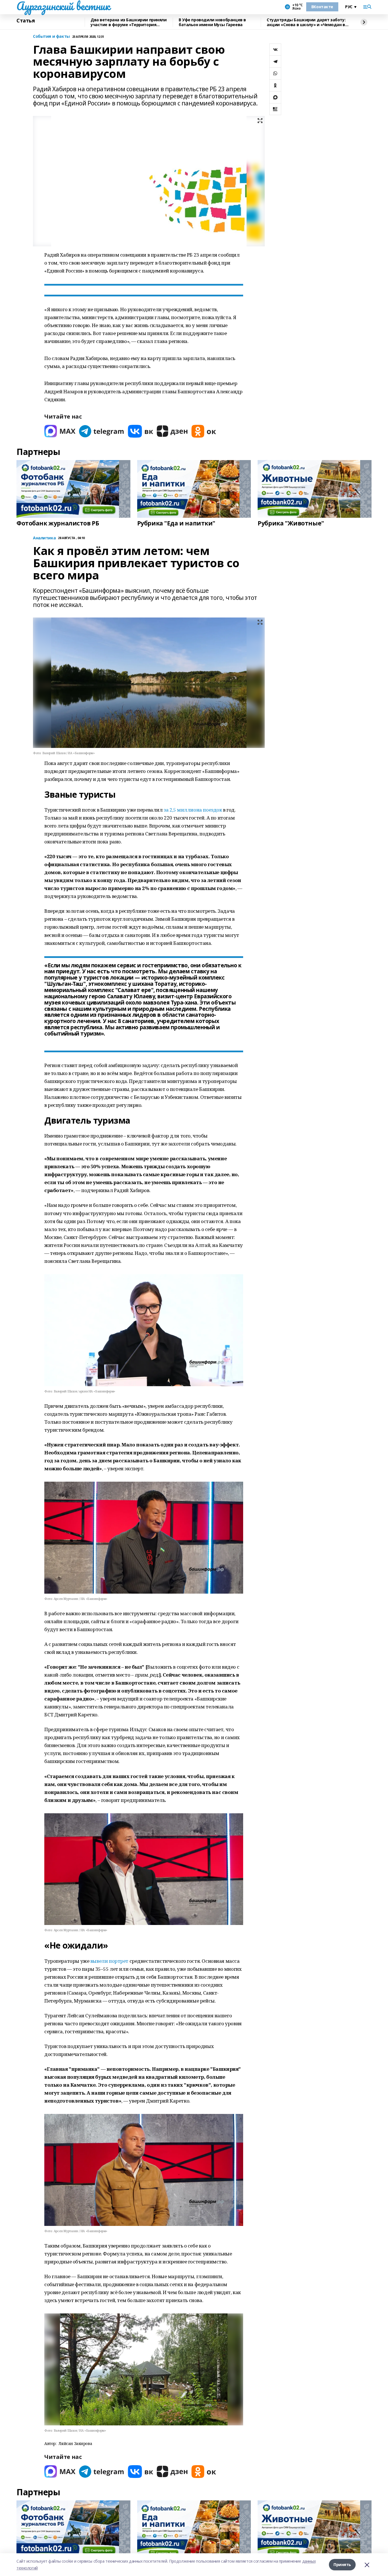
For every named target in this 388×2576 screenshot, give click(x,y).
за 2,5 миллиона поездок (193, 810)
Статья (26, 21)
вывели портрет (110, 1961)
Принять (342, 2564)
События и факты (51, 37)
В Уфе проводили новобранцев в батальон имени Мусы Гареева (212, 22)
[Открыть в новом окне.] (60, 431)
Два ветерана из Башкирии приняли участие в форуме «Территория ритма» (129, 22)
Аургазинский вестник (63, 6)
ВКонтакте (322, 7)
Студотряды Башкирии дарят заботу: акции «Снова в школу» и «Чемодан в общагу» (306, 22)
